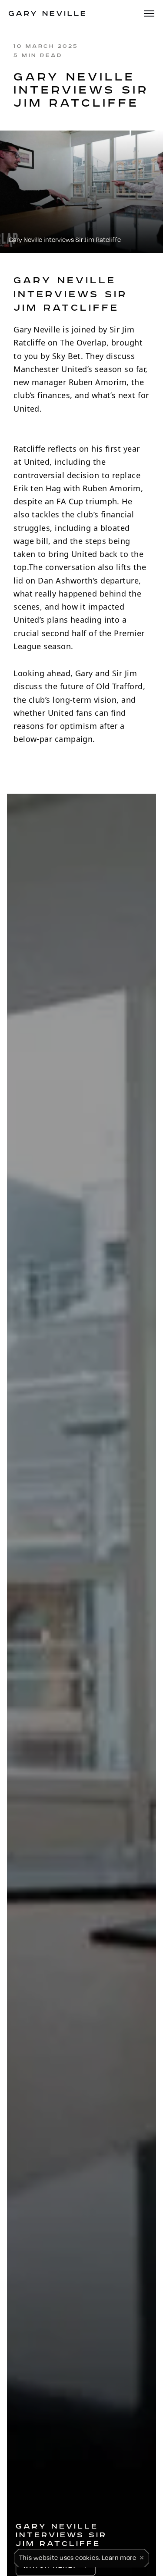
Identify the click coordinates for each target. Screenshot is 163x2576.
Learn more (119, 2557)
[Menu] (149, 14)
